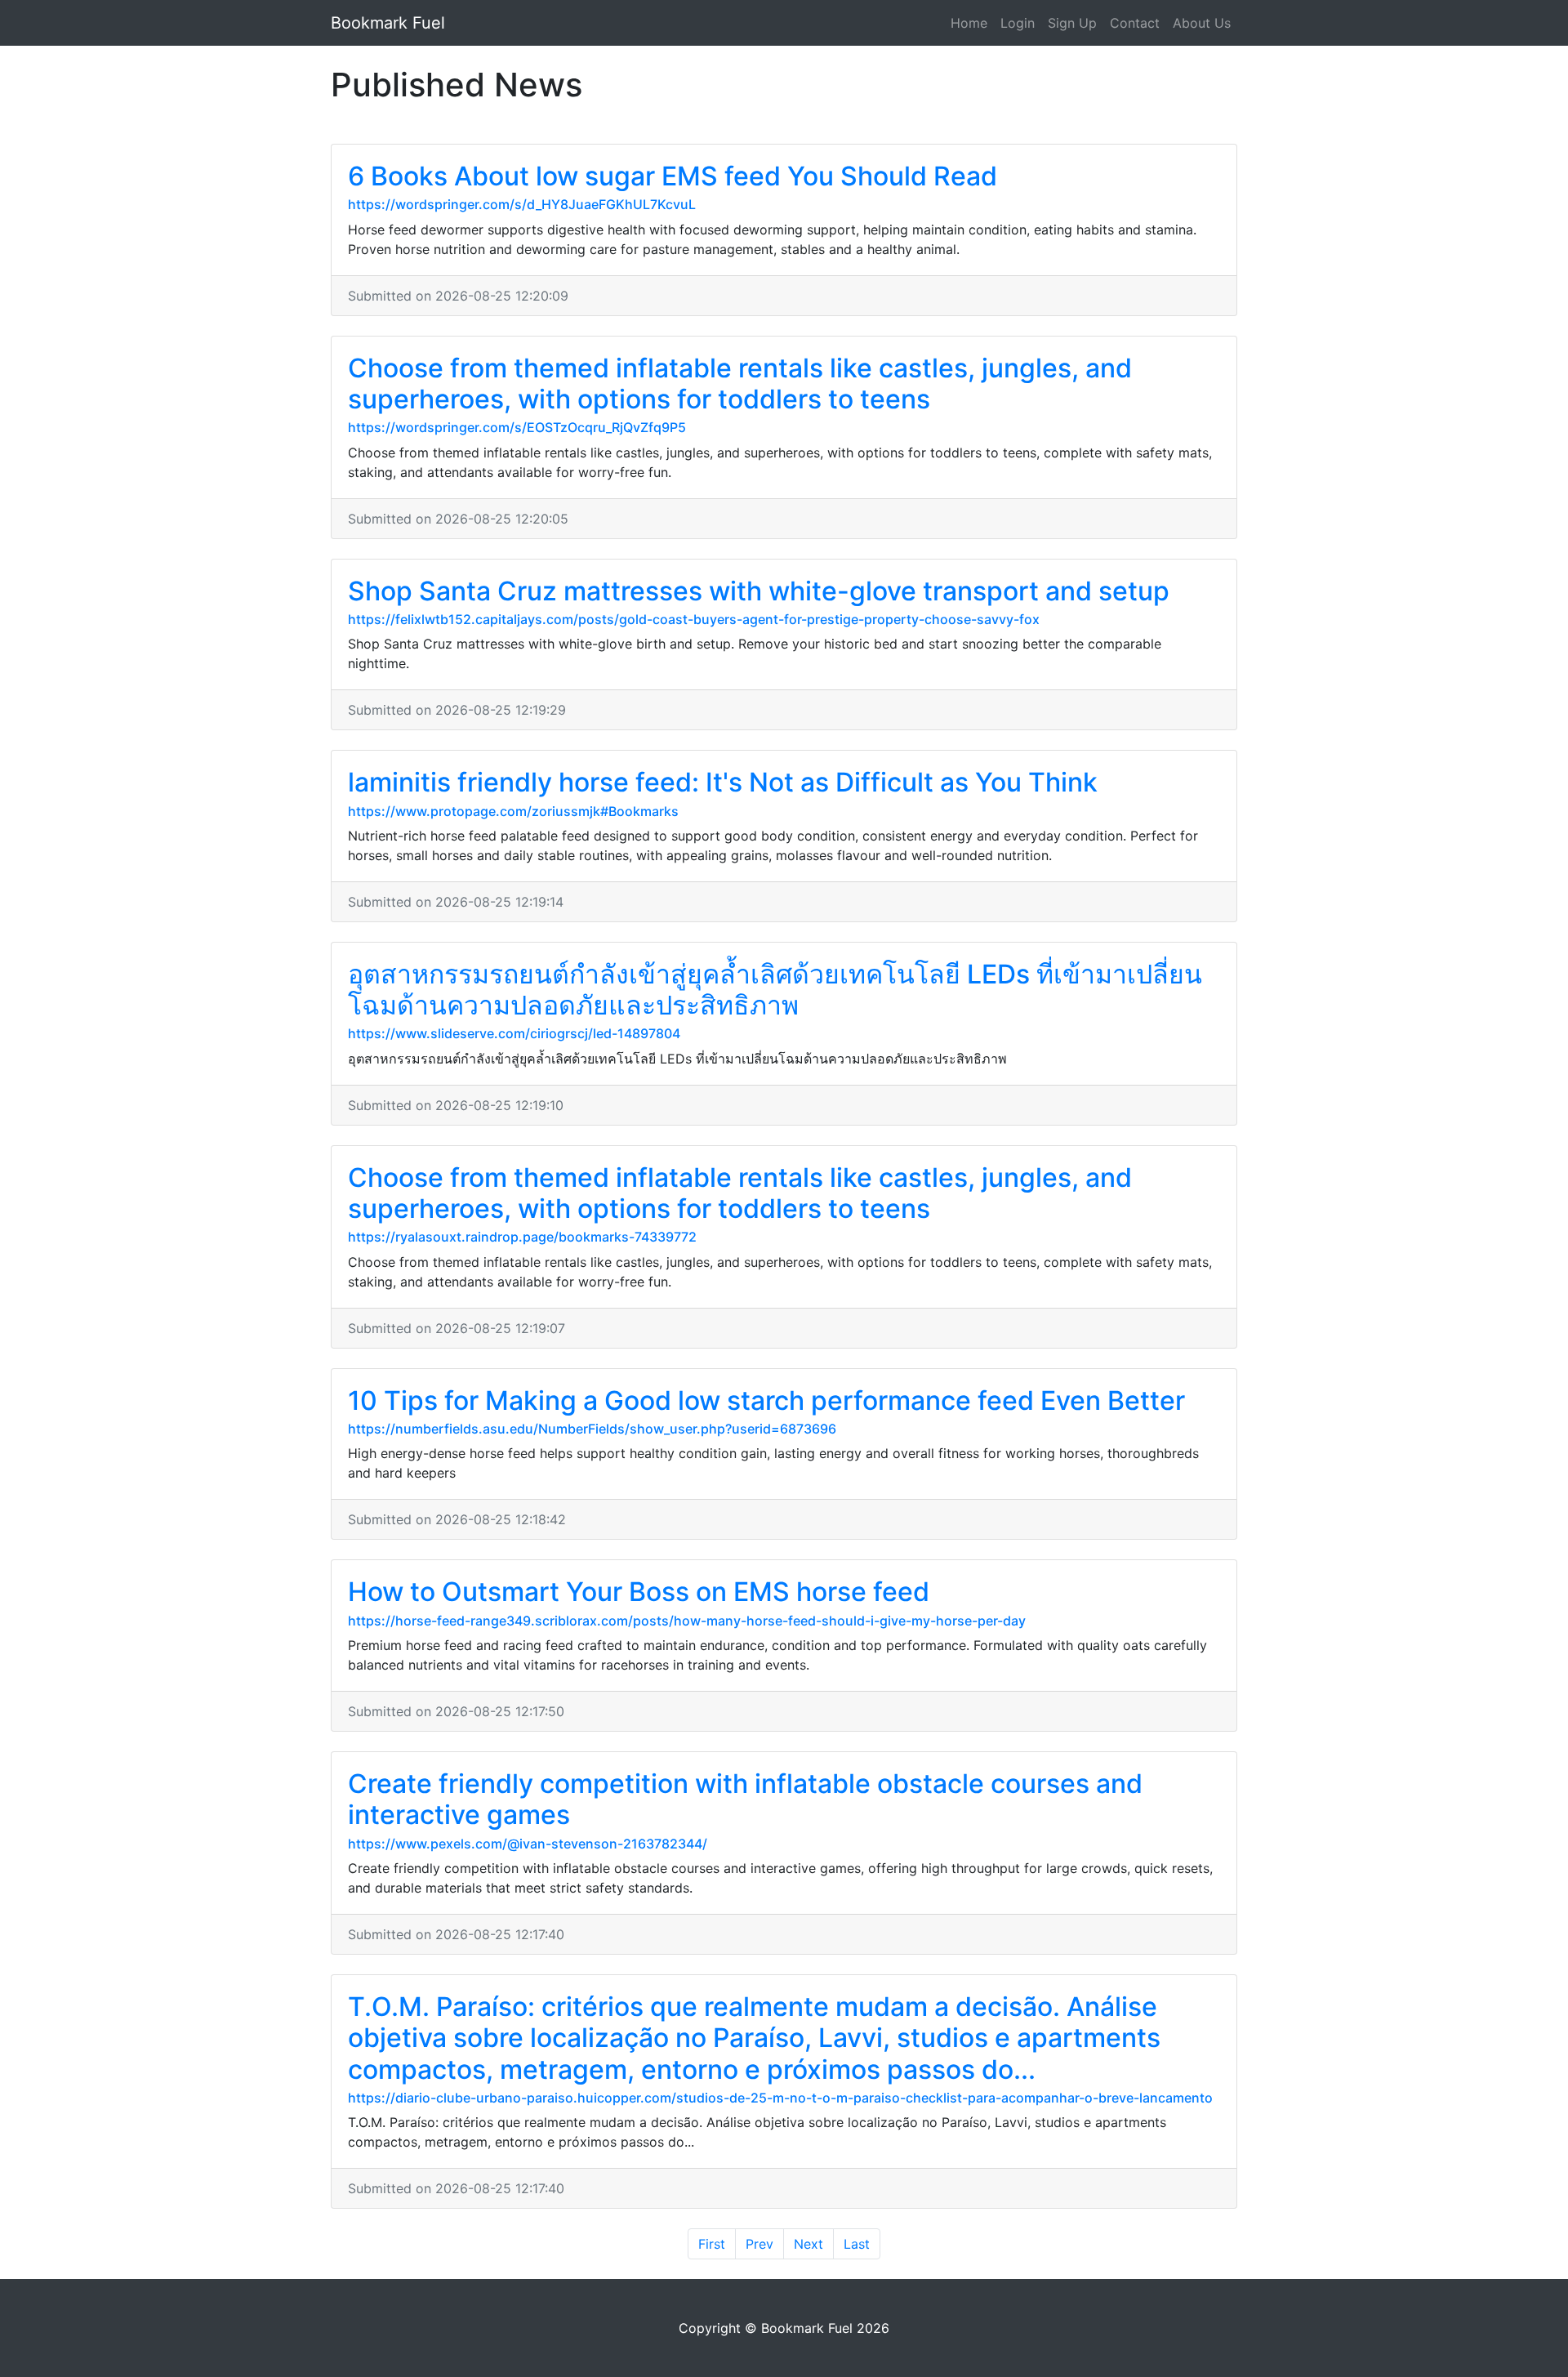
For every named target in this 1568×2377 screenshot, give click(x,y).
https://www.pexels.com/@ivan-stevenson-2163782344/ (528, 1844)
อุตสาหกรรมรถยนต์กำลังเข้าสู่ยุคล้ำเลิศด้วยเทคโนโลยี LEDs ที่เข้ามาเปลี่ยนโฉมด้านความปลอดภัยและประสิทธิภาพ (775, 990)
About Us (1202, 23)
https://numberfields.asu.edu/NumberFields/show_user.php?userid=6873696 (592, 1429)
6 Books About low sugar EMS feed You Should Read (673, 176)
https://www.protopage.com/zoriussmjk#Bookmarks (513, 811)
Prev (759, 2244)
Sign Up (1072, 23)
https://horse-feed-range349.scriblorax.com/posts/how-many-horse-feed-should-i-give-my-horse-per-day (687, 1621)
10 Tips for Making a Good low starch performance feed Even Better (766, 1400)
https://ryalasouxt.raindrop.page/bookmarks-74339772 (522, 1237)
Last (857, 2244)
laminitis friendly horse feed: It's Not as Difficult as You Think (723, 782)
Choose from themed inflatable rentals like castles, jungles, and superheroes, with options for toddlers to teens (740, 384)
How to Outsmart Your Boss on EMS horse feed (639, 1592)
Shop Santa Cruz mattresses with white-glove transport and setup (759, 591)
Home (969, 23)
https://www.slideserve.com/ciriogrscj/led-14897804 (514, 1033)
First (712, 2244)
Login (1018, 23)
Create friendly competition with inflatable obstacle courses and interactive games (745, 1799)
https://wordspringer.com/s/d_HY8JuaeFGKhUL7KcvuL (522, 204)
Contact (1135, 23)
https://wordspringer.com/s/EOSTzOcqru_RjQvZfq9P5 (517, 427)
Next (808, 2244)
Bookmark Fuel (388, 23)
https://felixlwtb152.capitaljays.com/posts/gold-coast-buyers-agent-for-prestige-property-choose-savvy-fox (694, 619)
